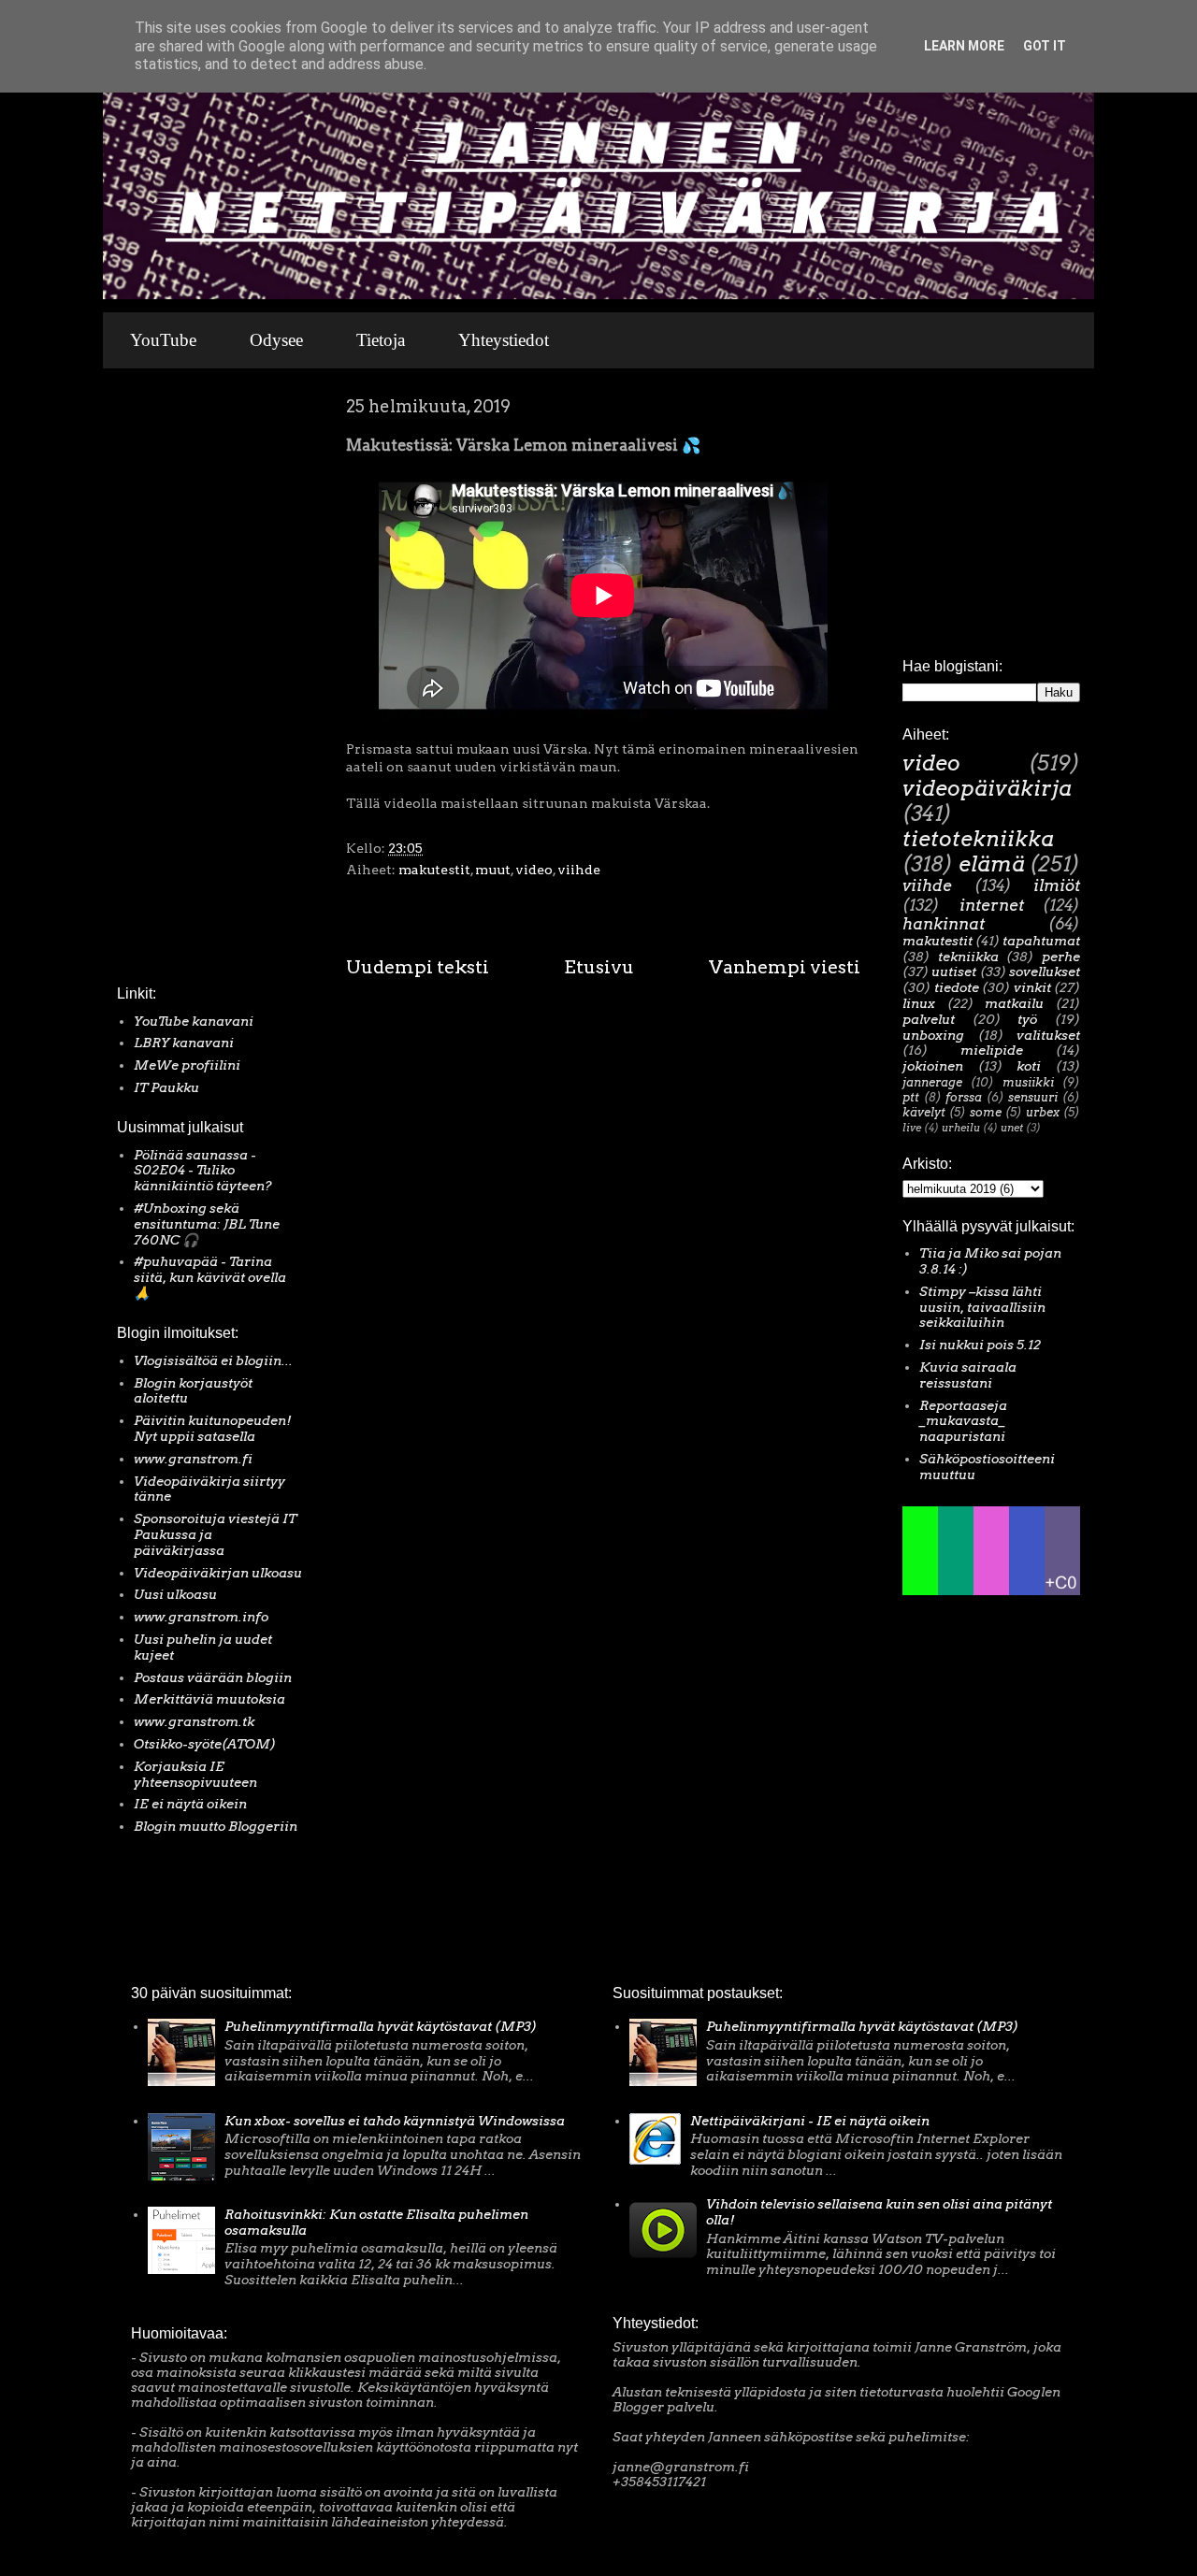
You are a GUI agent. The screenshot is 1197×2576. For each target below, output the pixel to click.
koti (1029, 1066)
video (534, 870)
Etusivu (599, 967)
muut (493, 870)
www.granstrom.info (201, 1617)
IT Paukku (166, 1087)
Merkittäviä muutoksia (209, 1699)
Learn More (964, 46)
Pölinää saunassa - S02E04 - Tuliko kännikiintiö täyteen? (203, 1171)
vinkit (1032, 987)
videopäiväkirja (987, 788)
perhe (1061, 957)
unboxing (933, 1035)
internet (992, 905)
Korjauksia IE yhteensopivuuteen (195, 1774)
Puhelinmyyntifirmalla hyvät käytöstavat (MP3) (381, 2026)
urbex (1043, 1112)
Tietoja (381, 340)
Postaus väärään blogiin (213, 1677)
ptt (911, 1097)
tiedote (957, 987)
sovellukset (1045, 971)
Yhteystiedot (504, 340)
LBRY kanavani (184, 1043)
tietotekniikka (978, 839)
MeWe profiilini (187, 1065)
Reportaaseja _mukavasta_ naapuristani (963, 1421)
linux (919, 1003)
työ (1027, 1019)
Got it (1045, 46)
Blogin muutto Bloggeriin (216, 1826)
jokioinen (933, 1066)
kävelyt (924, 1112)
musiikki (1028, 1082)
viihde (579, 870)
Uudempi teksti (418, 967)
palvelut (929, 1019)
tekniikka (968, 957)
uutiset (954, 971)
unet (1012, 1128)
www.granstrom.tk (194, 1721)
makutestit (434, 870)
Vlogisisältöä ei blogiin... (213, 1360)
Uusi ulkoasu (175, 1594)
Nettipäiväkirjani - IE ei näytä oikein (810, 2121)
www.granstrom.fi (193, 1459)
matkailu (1014, 1003)
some (986, 1112)
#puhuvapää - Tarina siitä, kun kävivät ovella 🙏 (210, 1277)
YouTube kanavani (194, 1021)
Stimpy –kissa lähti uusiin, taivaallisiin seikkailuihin (982, 1307)
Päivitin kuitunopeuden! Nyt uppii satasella (213, 1428)
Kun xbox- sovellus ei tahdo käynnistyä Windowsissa (395, 2121)
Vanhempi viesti (785, 967)
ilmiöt (1057, 885)
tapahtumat (1041, 941)
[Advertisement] (173, 682)
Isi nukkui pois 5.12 (980, 1345)
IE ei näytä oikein (190, 1804)
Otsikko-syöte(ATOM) (205, 1744)
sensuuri (1033, 1097)
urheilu (961, 1128)
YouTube (163, 340)
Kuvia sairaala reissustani (968, 1375)
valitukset (1048, 1035)
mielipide (992, 1050)
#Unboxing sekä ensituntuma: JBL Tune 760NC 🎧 (207, 1224)
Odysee (276, 340)
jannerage (932, 1082)
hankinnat (944, 924)
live (912, 1128)
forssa (964, 1097)
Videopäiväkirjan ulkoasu (218, 1573)
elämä (992, 864)
